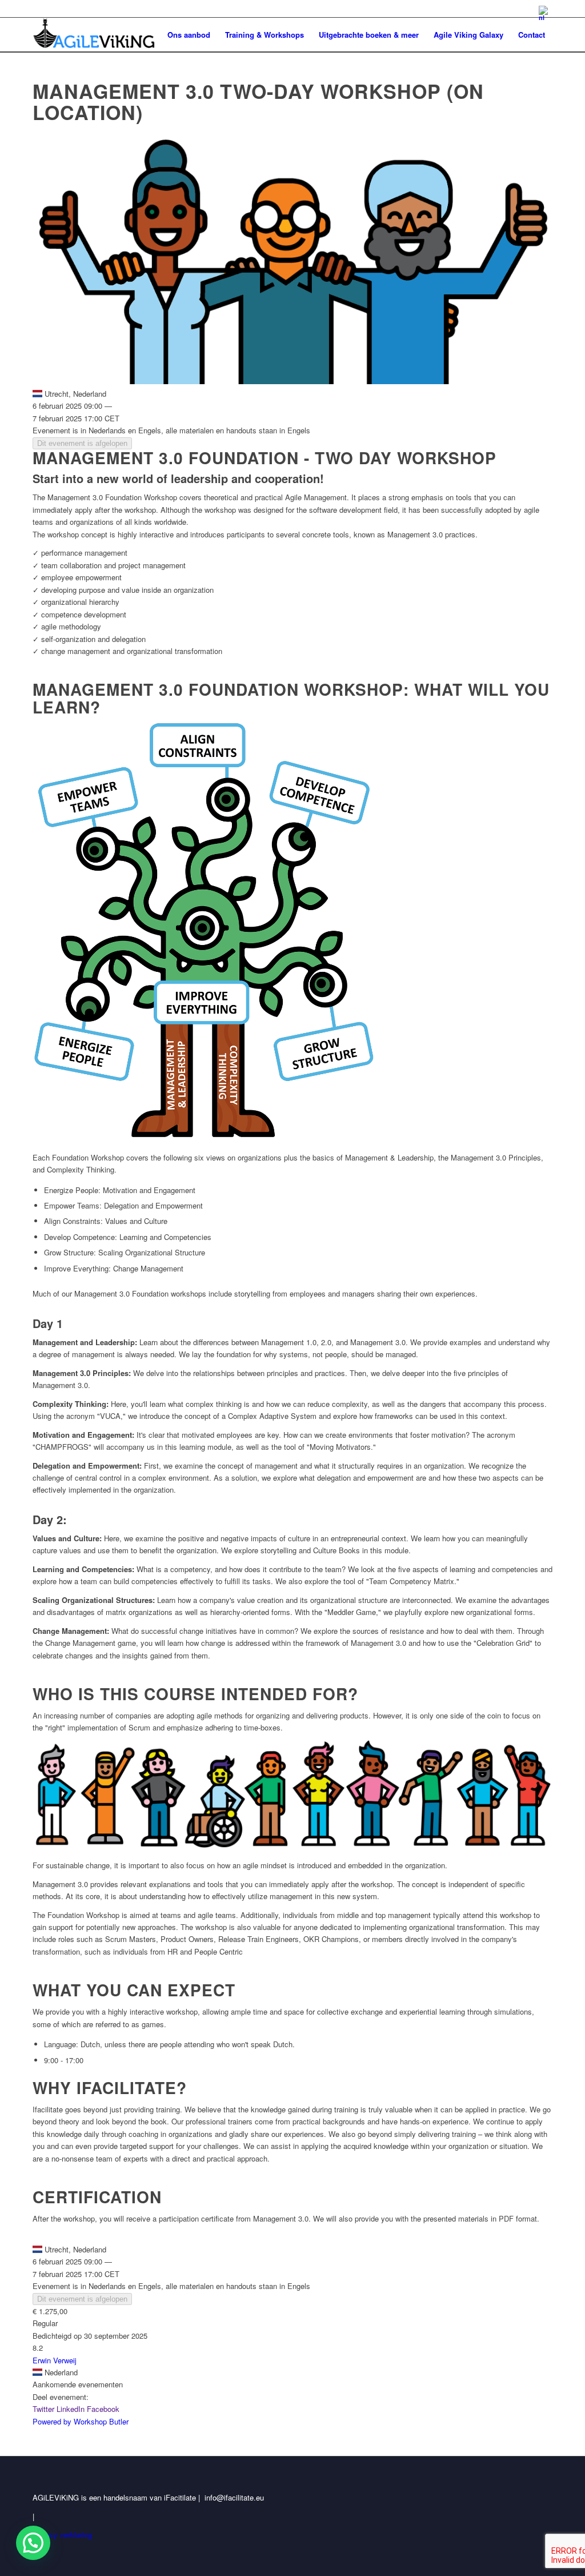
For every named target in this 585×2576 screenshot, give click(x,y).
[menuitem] (543, 13)
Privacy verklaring (62, 2535)
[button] (33, 2543)
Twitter (43, 2409)
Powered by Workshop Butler (81, 2421)
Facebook (103, 2409)
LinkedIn (71, 2409)
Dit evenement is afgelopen (82, 443)
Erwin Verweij (55, 2360)
